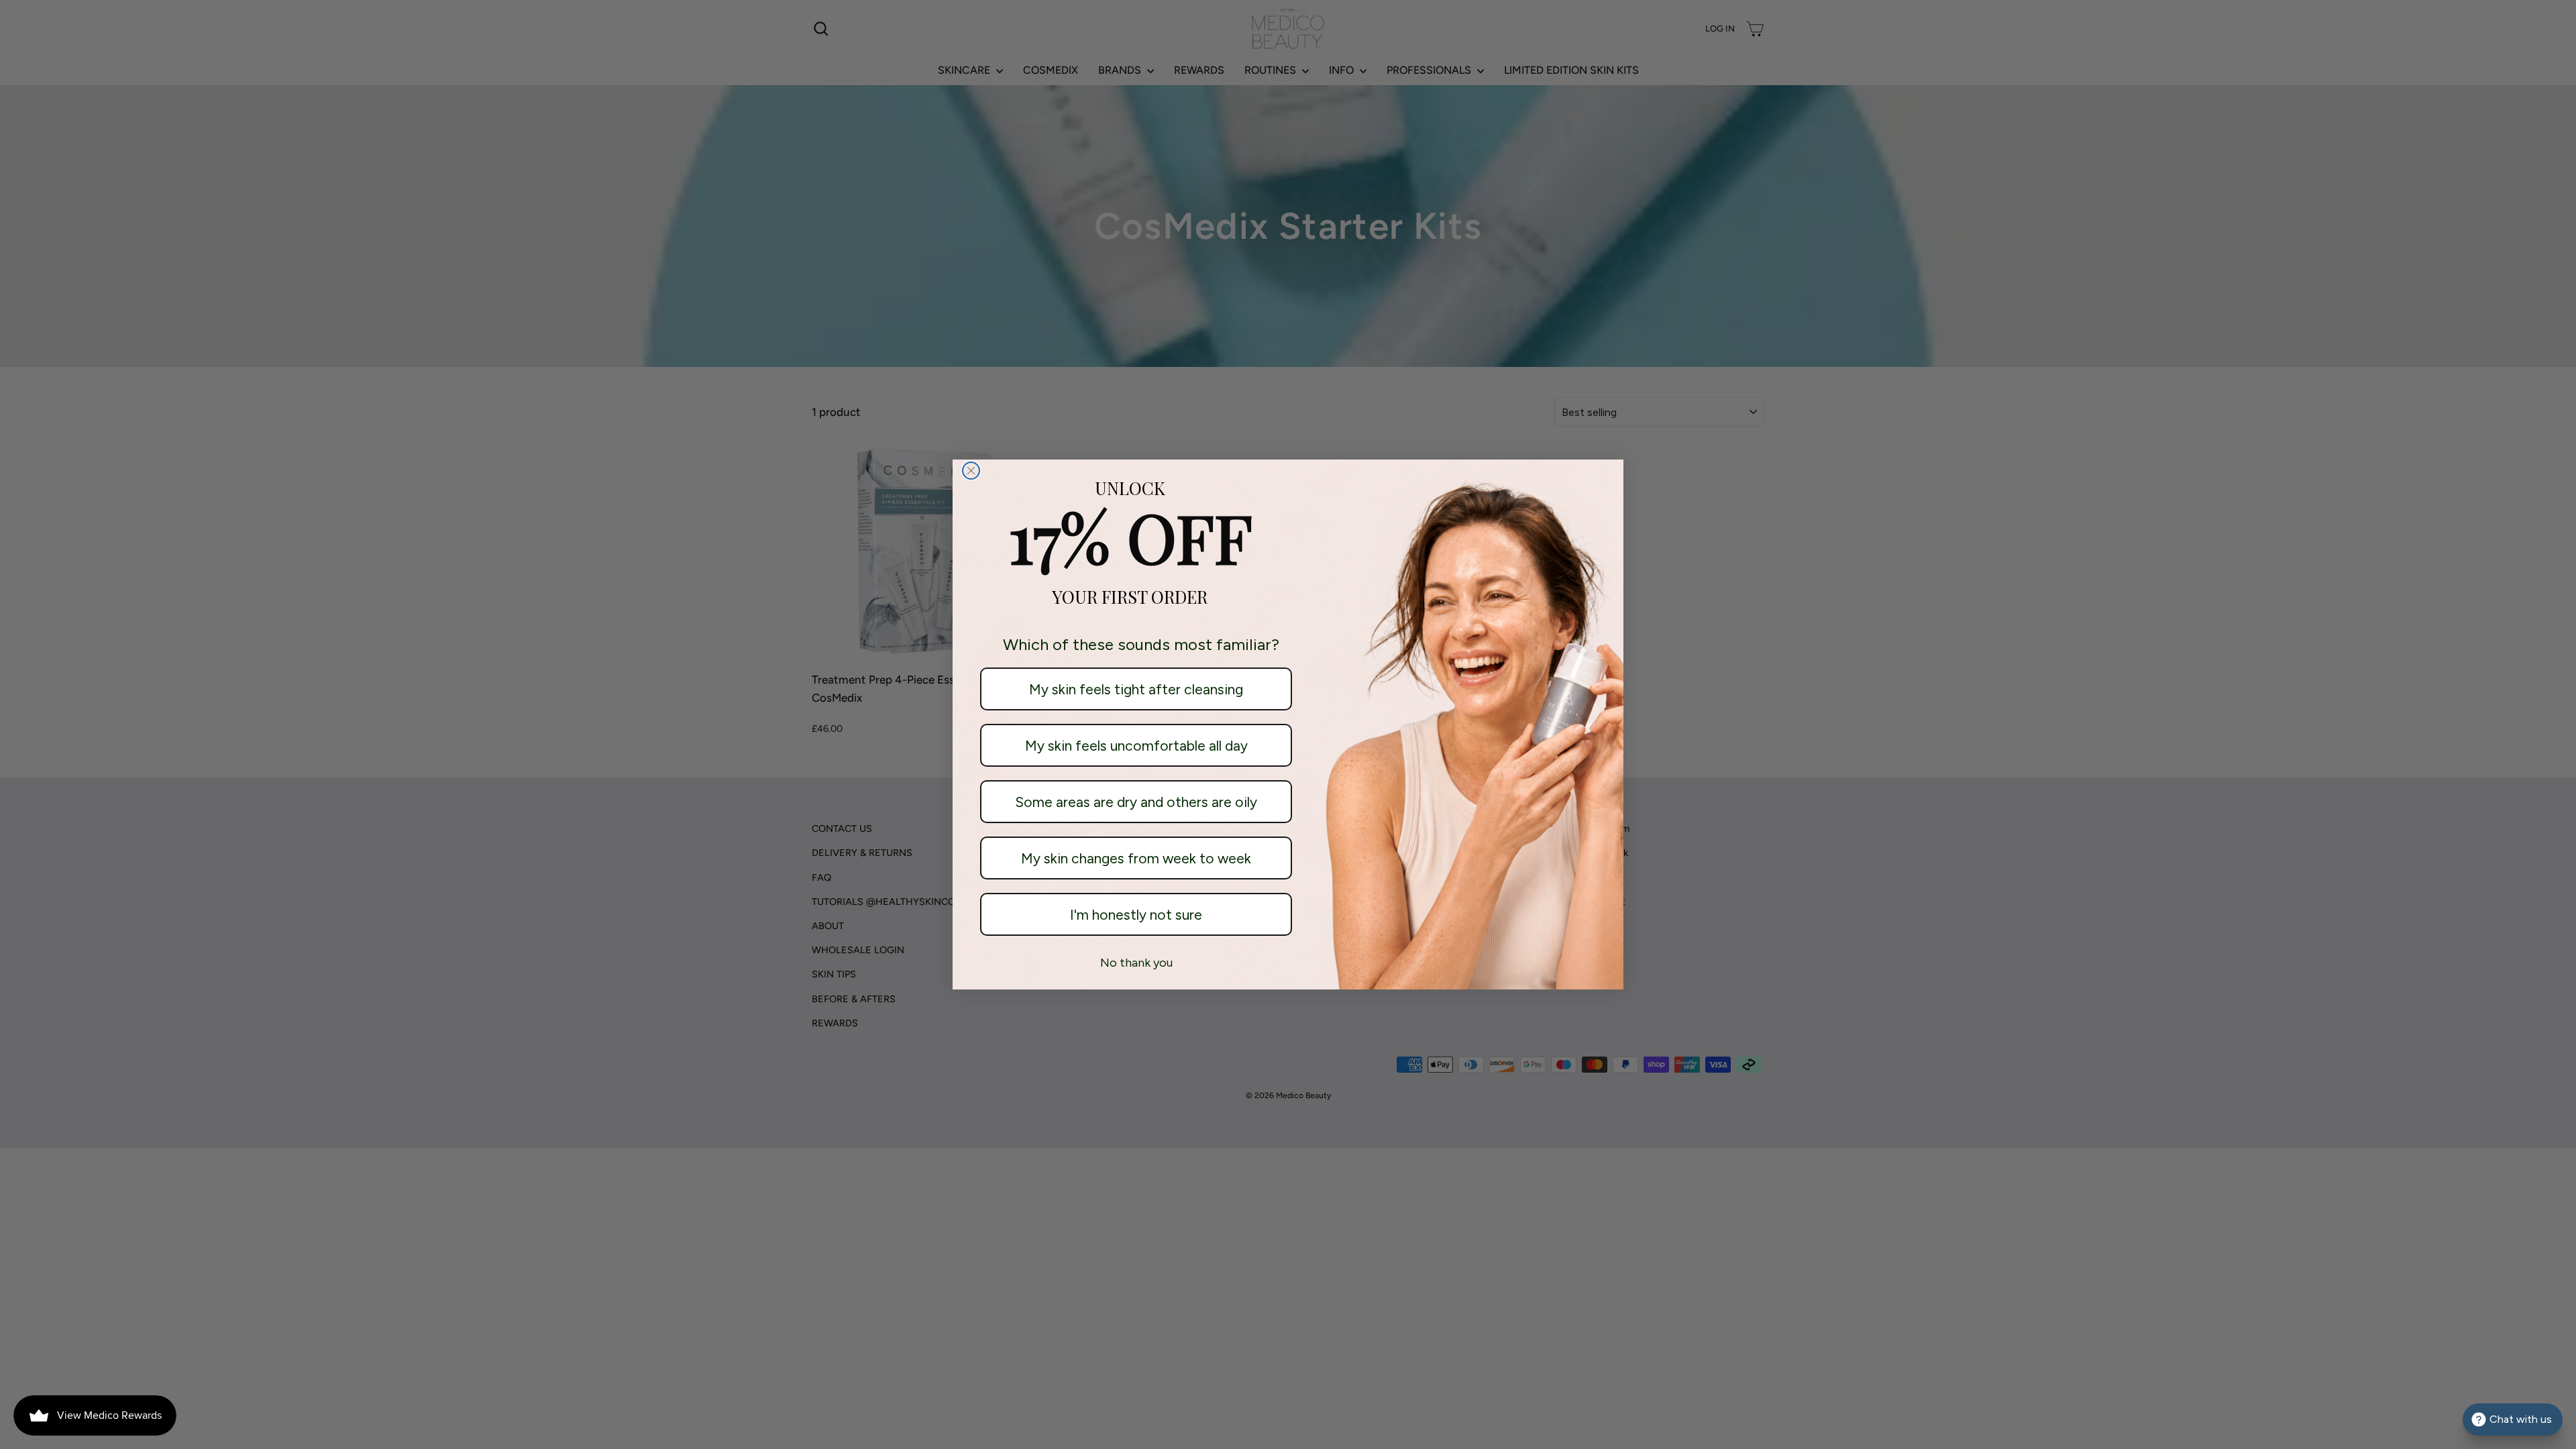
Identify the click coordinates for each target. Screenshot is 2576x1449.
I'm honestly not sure (1136, 915)
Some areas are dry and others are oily (1136, 802)
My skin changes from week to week (1136, 858)
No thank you (1136, 963)
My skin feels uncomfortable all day (1136, 746)
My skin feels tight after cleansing (1136, 689)
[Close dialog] (971, 471)
